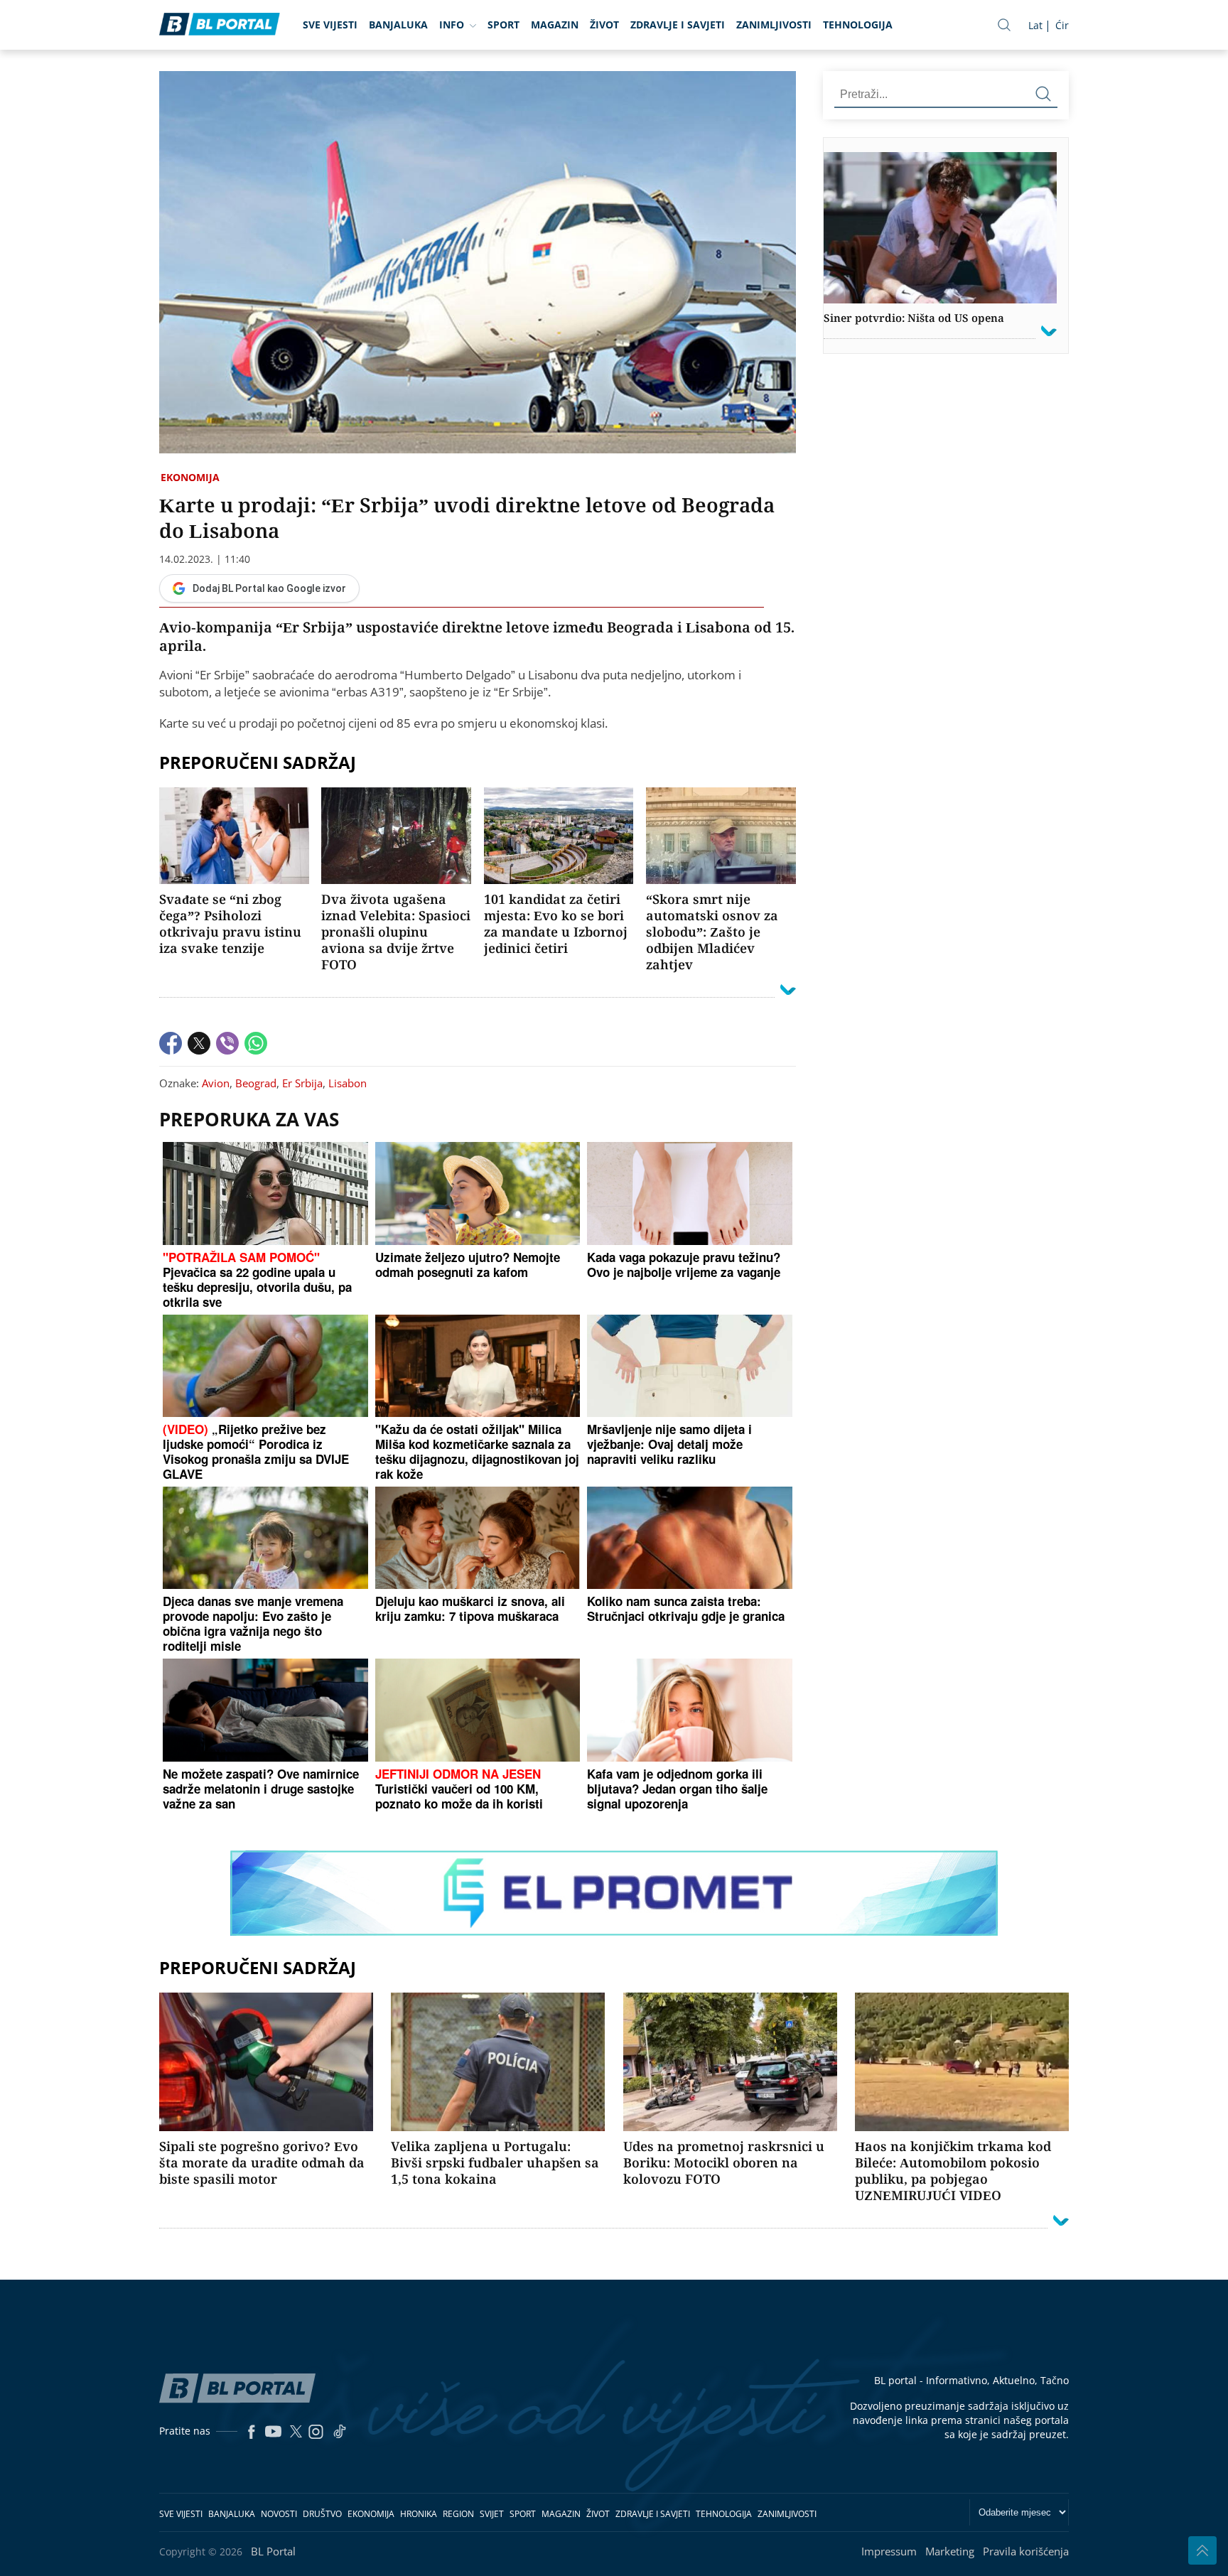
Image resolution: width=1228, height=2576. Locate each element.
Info (452, 25)
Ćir (1062, 25)
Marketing (950, 2551)
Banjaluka (398, 25)
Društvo (322, 2514)
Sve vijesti (330, 25)
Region (458, 2514)
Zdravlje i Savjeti (678, 25)
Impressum (889, 2551)
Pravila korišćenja (1026, 2551)
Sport (503, 25)
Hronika (419, 2514)
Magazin (555, 25)
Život (604, 25)
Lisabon (348, 1083)
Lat (1035, 25)
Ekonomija (190, 477)
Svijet (492, 2514)
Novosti (279, 2514)
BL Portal (273, 2551)
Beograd (256, 1083)
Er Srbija (302, 1083)
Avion (216, 1083)
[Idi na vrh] (1202, 2550)
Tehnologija (858, 25)
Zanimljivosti (774, 25)
